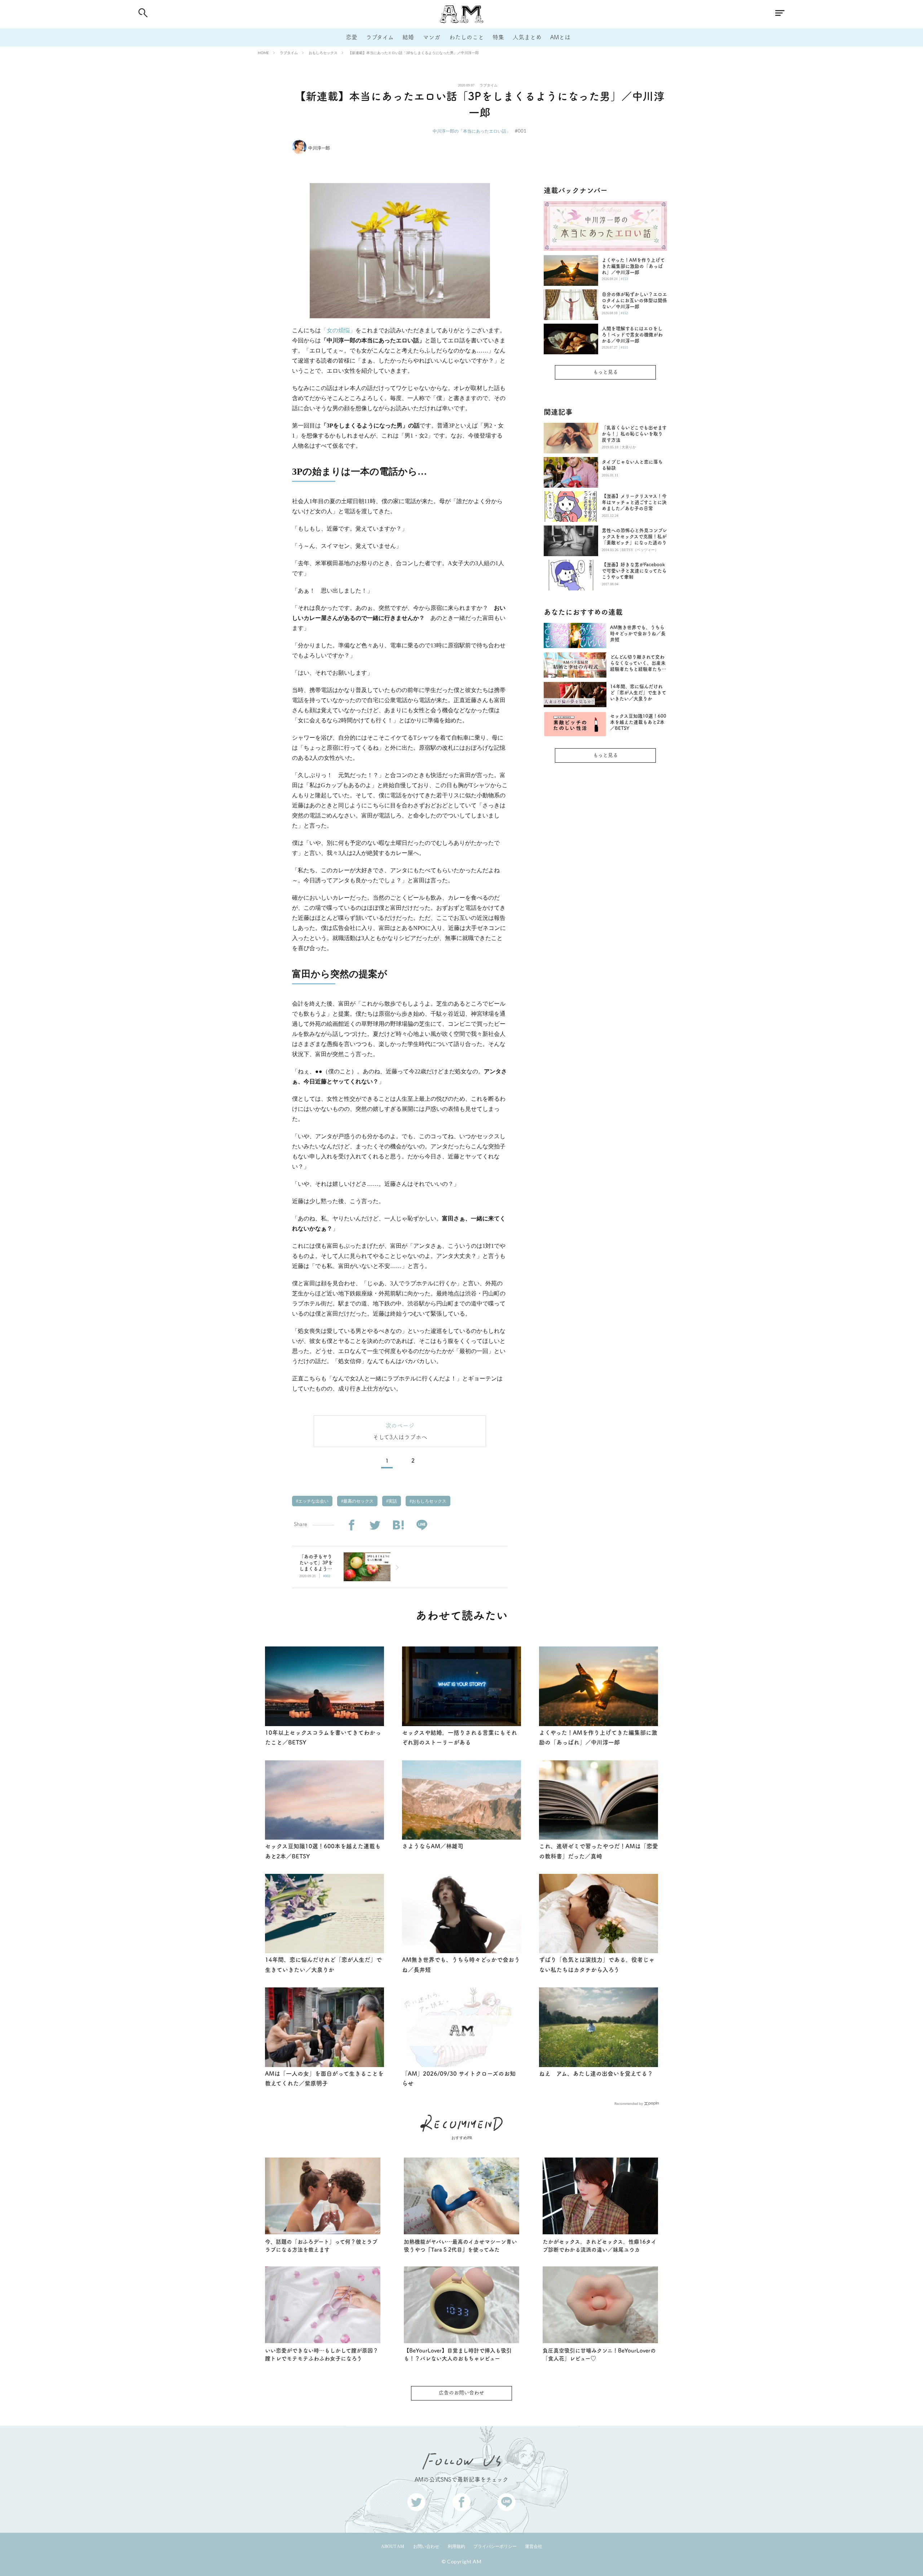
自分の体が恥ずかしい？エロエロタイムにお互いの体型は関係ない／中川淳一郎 (634, 300)
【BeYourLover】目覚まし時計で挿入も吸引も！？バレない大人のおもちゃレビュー (458, 2355)
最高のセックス (358, 1501)
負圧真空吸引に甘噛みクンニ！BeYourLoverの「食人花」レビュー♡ (599, 2355)
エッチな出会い (313, 1501)
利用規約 (456, 2546)
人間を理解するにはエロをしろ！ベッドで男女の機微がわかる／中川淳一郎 (632, 335)
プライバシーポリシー (495, 2546)
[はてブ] (398, 1525)
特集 (498, 37)
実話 (392, 1501)
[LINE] (422, 1525)
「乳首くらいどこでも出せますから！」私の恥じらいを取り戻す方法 (634, 434)
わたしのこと (467, 37)
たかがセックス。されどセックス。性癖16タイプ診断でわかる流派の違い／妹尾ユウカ (600, 2246)
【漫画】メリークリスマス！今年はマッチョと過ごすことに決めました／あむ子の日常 (634, 502)
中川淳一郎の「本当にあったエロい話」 (472, 131)
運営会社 (534, 2546)
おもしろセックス (323, 53)
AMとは (560, 37)
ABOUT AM (393, 2546)
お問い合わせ (426, 2546)
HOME (263, 53)
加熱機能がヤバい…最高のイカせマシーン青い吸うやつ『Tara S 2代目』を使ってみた (460, 2246)
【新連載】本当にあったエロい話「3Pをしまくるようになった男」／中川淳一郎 (414, 53)
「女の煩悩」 (338, 330)
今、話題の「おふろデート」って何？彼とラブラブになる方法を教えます (321, 2246)
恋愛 (352, 37)
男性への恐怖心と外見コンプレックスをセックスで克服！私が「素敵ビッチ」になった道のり (634, 537)
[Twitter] (375, 1525)
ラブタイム (380, 37)
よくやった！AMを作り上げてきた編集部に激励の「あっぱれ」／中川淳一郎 (633, 266)
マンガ (432, 37)
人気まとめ (527, 37)
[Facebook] (351, 1525)
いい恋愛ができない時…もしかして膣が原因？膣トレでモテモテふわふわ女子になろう (322, 2355)
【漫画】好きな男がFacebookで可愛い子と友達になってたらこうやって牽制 (634, 571)
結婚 (408, 37)
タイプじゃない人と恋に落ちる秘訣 (632, 465)
